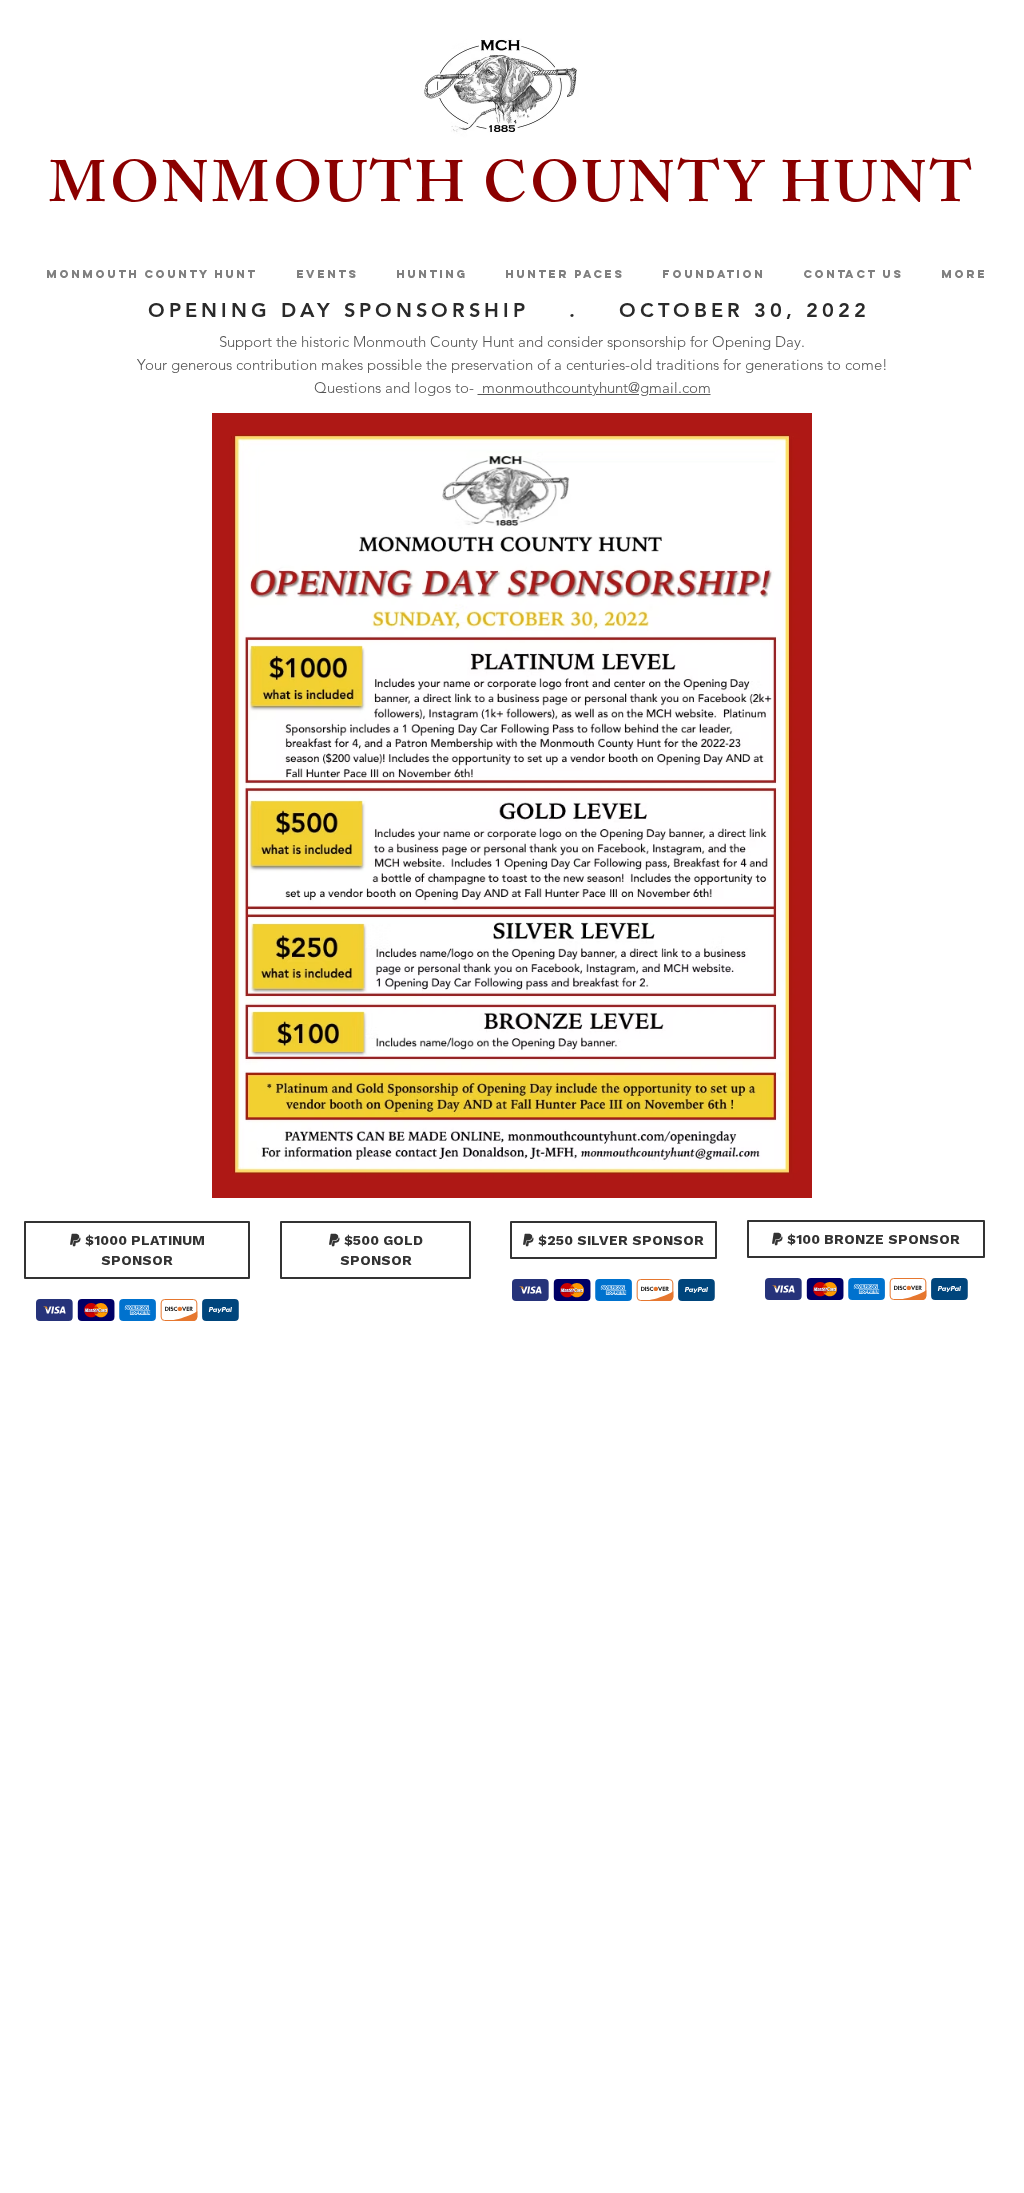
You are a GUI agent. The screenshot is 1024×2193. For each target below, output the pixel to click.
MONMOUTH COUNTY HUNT (512, 192)
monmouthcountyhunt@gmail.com (594, 387)
